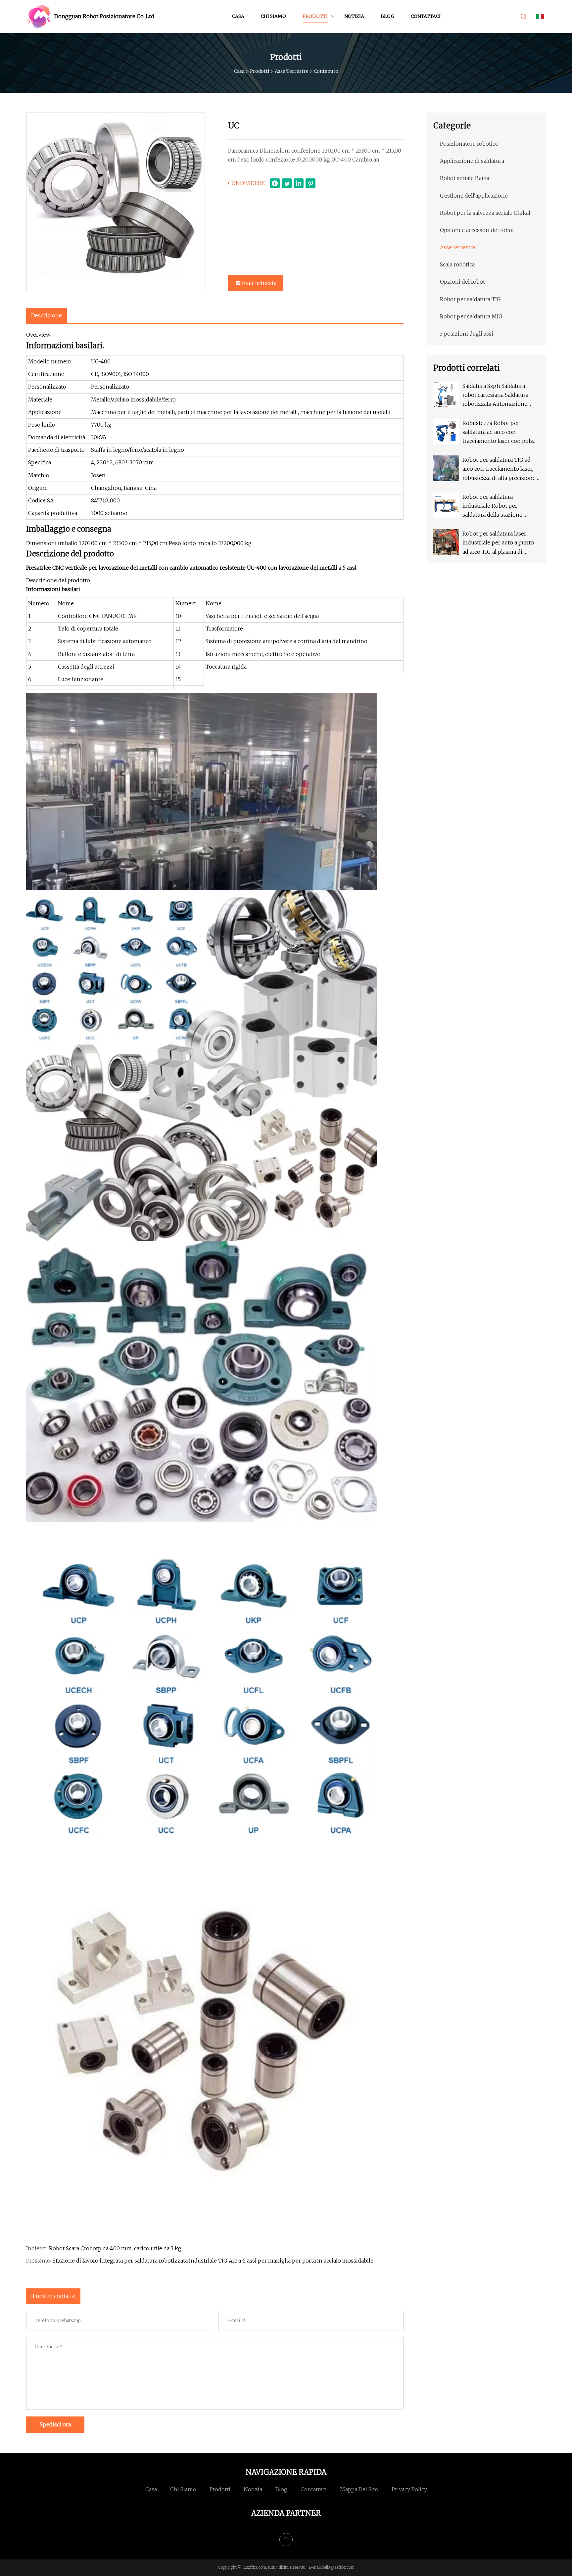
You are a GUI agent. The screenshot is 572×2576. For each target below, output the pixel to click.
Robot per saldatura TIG (470, 299)
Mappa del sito (359, 2489)
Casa (238, 16)
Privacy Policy (409, 2489)
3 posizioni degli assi (467, 334)
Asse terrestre (292, 71)
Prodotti (315, 16)
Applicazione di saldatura (472, 161)
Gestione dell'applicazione (474, 196)
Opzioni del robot (462, 282)
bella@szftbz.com (338, 2567)
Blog (387, 16)
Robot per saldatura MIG (471, 316)
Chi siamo (273, 16)
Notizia (354, 16)
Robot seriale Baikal (465, 178)
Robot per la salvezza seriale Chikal (485, 213)
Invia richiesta (258, 283)
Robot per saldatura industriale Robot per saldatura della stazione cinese (492, 507)
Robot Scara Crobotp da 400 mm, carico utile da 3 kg (115, 2248)
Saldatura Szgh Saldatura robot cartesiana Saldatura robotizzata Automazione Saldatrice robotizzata (495, 396)
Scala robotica (457, 264)
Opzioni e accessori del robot (477, 230)
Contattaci (426, 16)
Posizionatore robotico (469, 144)
